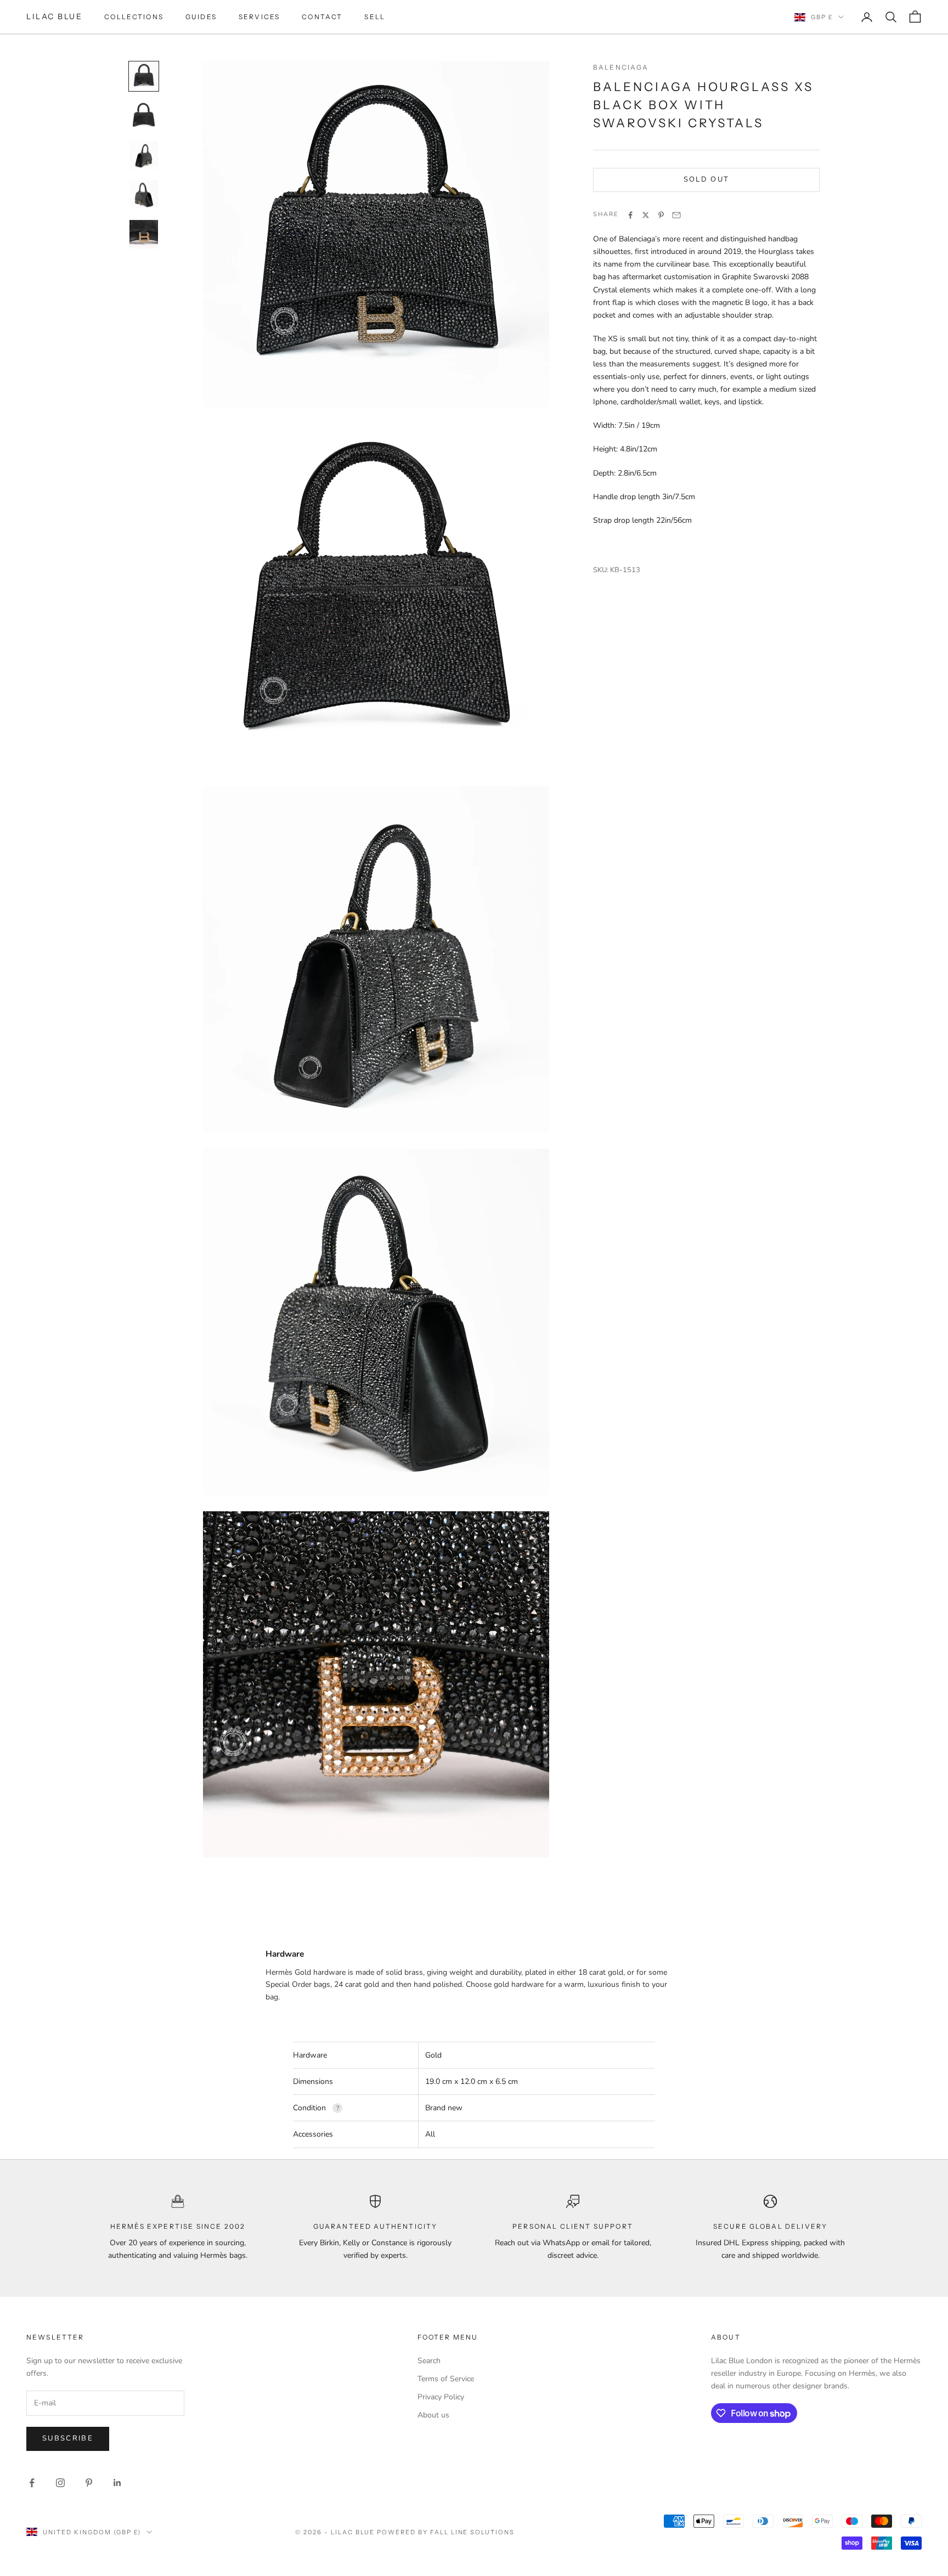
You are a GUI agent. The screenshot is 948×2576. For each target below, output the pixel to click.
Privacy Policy (441, 2397)
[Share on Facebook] (630, 215)
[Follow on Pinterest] (89, 2483)
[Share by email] (676, 215)
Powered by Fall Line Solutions (446, 2532)
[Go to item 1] (144, 76)
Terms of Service (446, 2379)
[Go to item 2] (144, 116)
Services (259, 17)
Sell (375, 17)
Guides (201, 17)
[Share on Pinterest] (661, 215)
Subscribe (68, 2438)
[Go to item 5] (144, 234)
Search (429, 2361)
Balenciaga (621, 67)
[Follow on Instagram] (60, 2483)
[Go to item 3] (144, 155)
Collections (134, 17)
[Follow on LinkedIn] (117, 2483)
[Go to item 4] (144, 195)
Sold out (707, 180)
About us (433, 2415)
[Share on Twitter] (646, 215)
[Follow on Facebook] (32, 2483)
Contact (322, 17)
